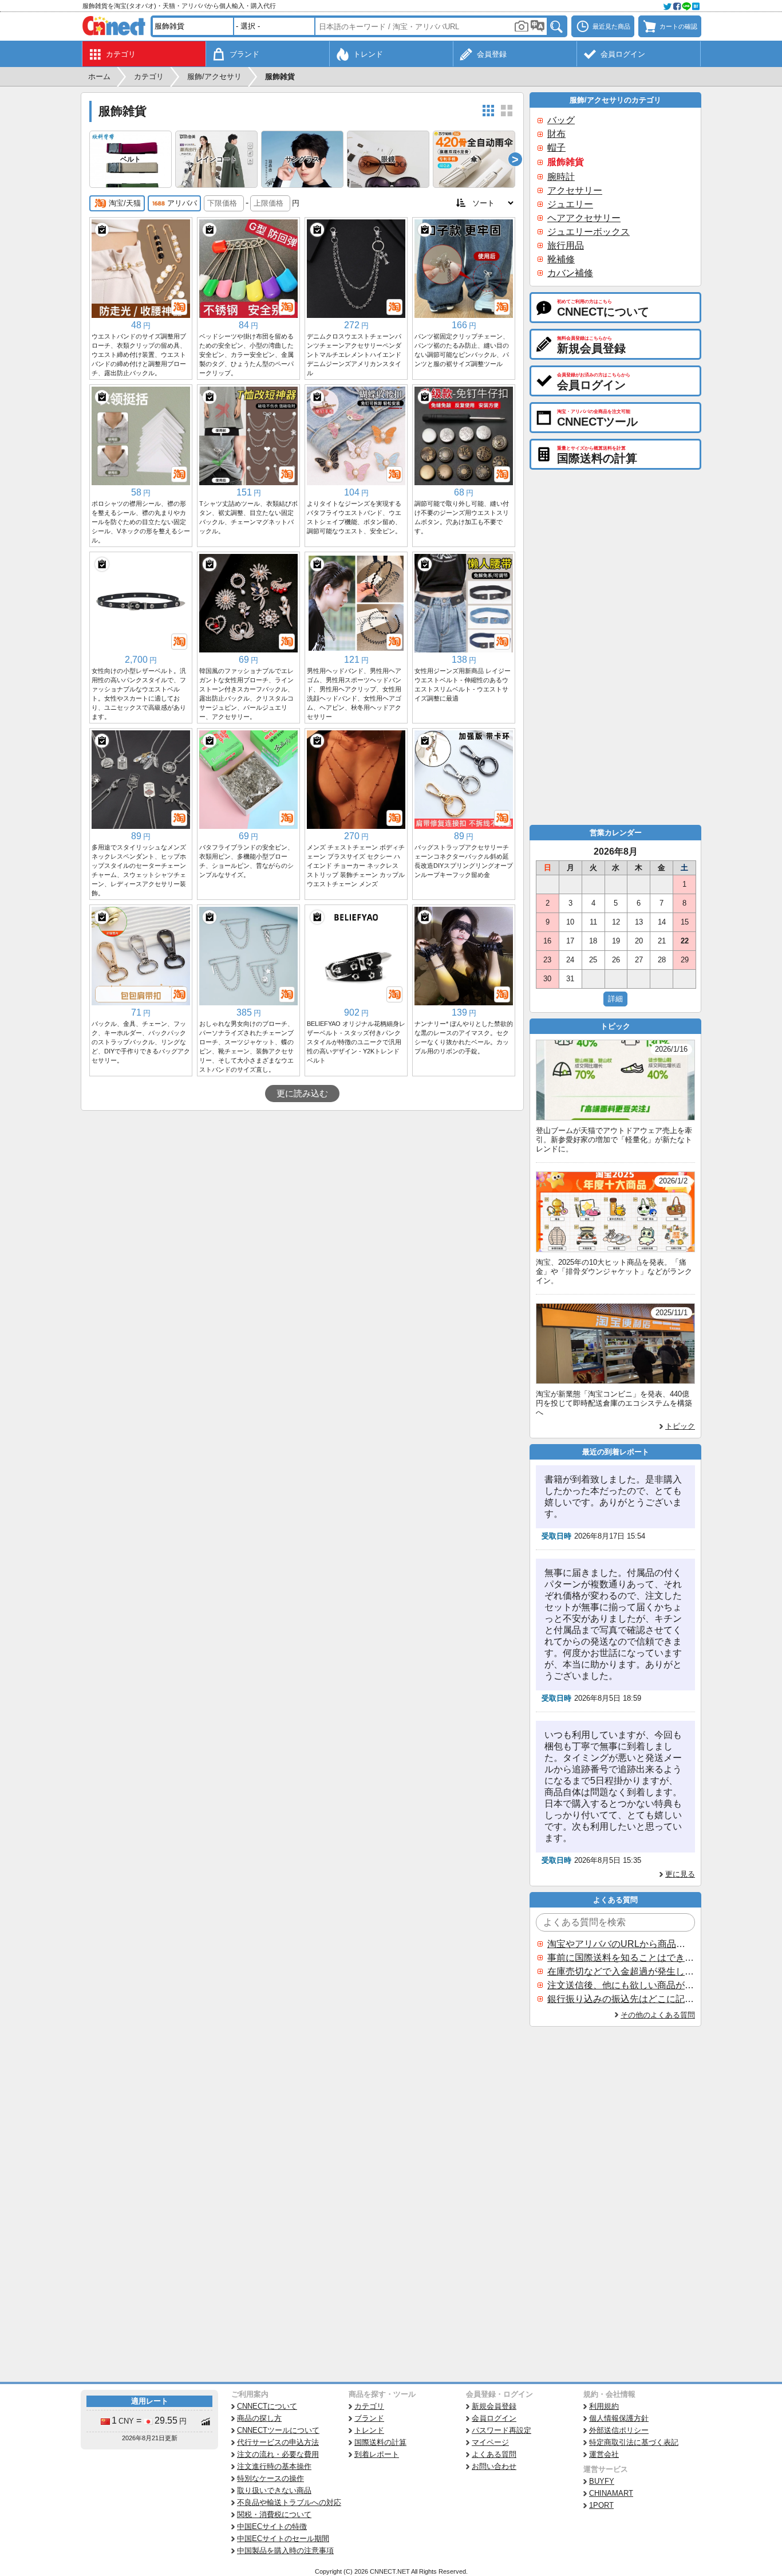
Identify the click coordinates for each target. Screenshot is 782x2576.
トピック (680, 1426)
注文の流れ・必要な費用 (278, 2454)
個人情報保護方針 (619, 2418)
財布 (556, 134)
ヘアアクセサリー (584, 218)
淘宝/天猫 (125, 203)
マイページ (490, 2442)
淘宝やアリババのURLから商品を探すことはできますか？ (621, 1944)
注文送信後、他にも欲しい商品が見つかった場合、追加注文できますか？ (621, 1985)
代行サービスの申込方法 (278, 2442)
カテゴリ (369, 2406)
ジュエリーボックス (589, 232)
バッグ (561, 120)
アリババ (182, 203)
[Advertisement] (302, 1197)
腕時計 (561, 177)
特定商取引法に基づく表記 (634, 2442)
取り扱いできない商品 (274, 2490)
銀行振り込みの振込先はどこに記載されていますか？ (621, 1999)
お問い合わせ (494, 2466)
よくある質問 (494, 2454)
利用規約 (604, 2406)
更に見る (680, 1874)
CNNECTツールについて (278, 2430)
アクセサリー (575, 190)
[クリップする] (102, 230)
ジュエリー (570, 204)
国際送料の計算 (380, 2442)
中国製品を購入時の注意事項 (285, 2551)
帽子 (556, 148)
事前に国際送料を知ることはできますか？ (621, 1958)
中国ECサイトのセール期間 (283, 2538)
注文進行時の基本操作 (274, 2466)
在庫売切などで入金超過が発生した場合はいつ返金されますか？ (621, 1971)
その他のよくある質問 (658, 2015)
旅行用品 (566, 245)
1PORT (601, 2505)
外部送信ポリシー (619, 2430)
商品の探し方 (259, 2418)
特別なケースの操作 (270, 2478)
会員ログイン (494, 2418)
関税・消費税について (274, 2514)
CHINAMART (611, 2493)
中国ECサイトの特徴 (272, 2526)
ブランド (369, 2418)
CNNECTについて (267, 2406)
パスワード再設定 (501, 2430)
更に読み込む (302, 1094)
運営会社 (604, 2454)
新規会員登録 (494, 2406)
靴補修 (561, 259)
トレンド (369, 2430)
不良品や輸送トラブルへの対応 (289, 2502)
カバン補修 (570, 273)
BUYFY (602, 2481)
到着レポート (377, 2454)
